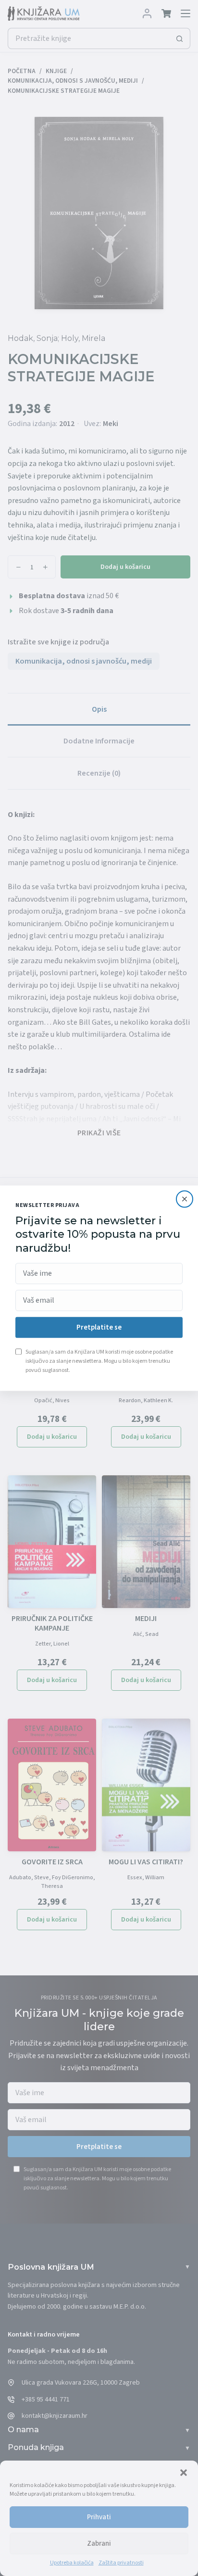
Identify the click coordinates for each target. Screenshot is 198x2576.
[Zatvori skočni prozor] (185, 1199)
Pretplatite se (99, 1327)
